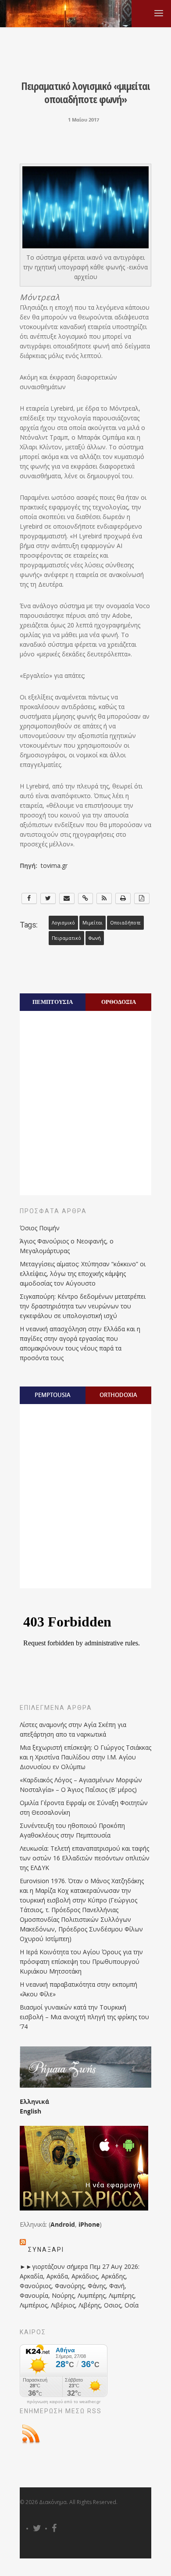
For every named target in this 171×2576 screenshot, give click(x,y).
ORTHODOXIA (118, 1395)
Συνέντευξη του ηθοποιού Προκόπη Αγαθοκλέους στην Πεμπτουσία (72, 1830)
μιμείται (93, 923)
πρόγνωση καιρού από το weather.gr (64, 2402)
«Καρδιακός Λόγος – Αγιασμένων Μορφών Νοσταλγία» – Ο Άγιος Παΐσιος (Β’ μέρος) (81, 1785)
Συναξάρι (46, 2250)
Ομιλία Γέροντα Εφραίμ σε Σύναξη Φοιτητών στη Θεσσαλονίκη (84, 1807)
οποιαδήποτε (125, 923)
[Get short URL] (86, 898)
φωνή (95, 938)
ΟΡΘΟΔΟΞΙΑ (119, 1002)
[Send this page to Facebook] (29, 898)
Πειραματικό (66, 938)
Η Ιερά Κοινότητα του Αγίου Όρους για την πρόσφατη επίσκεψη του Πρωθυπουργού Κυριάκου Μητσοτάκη (81, 1962)
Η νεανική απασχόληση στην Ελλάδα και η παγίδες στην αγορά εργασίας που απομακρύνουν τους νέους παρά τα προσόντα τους (80, 1343)
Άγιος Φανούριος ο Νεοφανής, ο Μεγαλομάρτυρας (67, 1246)
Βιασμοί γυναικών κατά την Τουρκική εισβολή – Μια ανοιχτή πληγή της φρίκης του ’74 (84, 2017)
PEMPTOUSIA (53, 1395)
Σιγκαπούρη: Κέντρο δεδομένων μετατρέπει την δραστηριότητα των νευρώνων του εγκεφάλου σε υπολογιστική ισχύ (83, 1306)
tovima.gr (53, 865)
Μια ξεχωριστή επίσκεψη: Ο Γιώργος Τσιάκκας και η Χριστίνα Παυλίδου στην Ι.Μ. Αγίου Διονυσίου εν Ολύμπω (85, 1757)
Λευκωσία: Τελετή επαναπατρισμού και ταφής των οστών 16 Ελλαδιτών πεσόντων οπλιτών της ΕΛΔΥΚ (85, 1858)
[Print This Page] (123, 898)
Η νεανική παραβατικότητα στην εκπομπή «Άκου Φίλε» (78, 1989)
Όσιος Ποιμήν (40, 1228)
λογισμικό (63, 923)
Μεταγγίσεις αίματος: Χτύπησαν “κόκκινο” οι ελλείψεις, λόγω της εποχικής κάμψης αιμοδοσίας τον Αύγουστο (83, 1274)
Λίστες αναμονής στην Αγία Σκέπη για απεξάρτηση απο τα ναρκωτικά (73, 1729)
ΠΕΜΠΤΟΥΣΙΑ (53, 1002)
